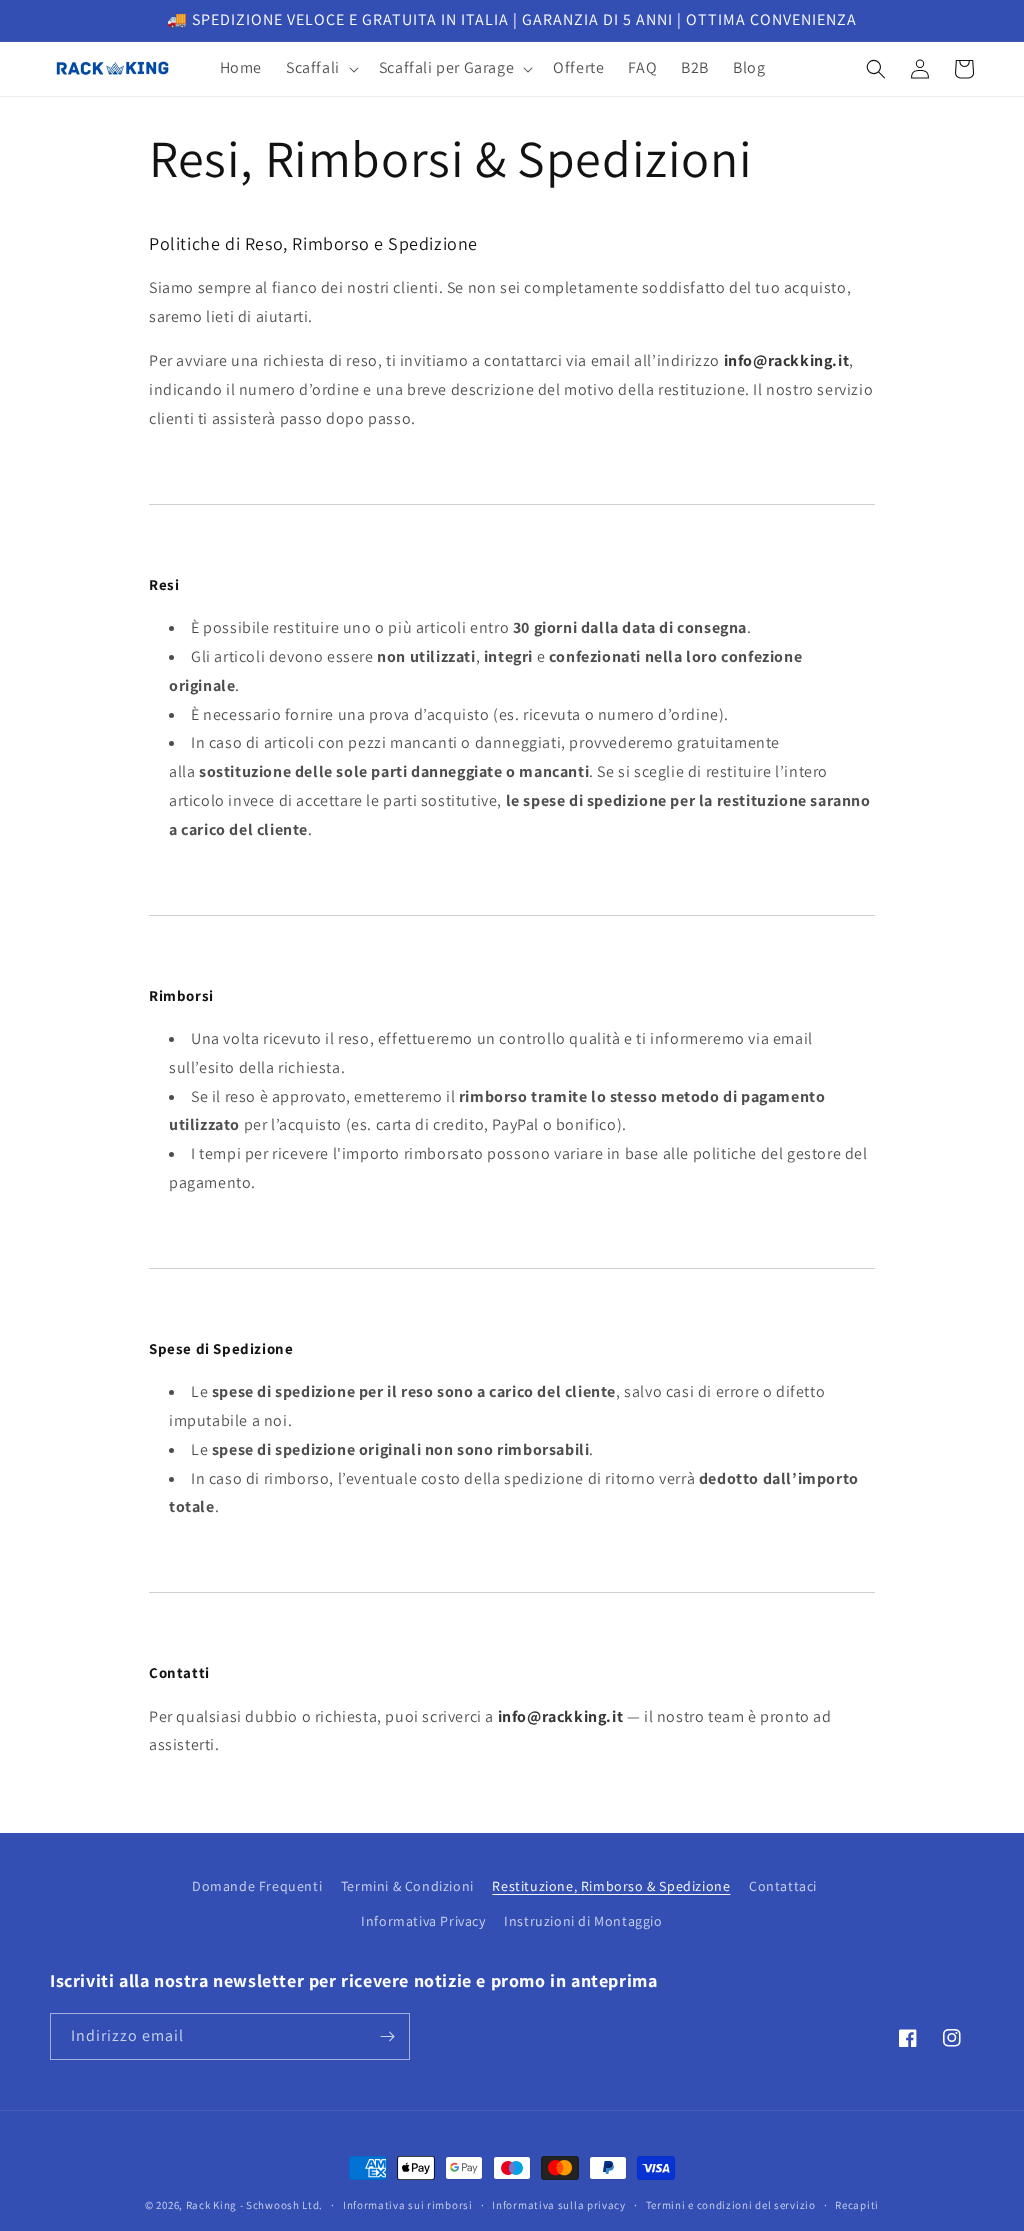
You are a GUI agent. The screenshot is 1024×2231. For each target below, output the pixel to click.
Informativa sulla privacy (559, 2205)
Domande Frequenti (257, 1886)
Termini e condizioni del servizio (731, 2205)
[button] (320, 68)
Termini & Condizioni (407, 1886)
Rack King (211, 2205)
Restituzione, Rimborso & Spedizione (611, 1886)
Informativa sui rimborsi (408, 2205)
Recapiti (857, 2205)
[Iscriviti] (387, 2036)
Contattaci (783, 1886)
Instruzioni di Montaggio (583, 1921)
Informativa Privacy (423, 1921)
